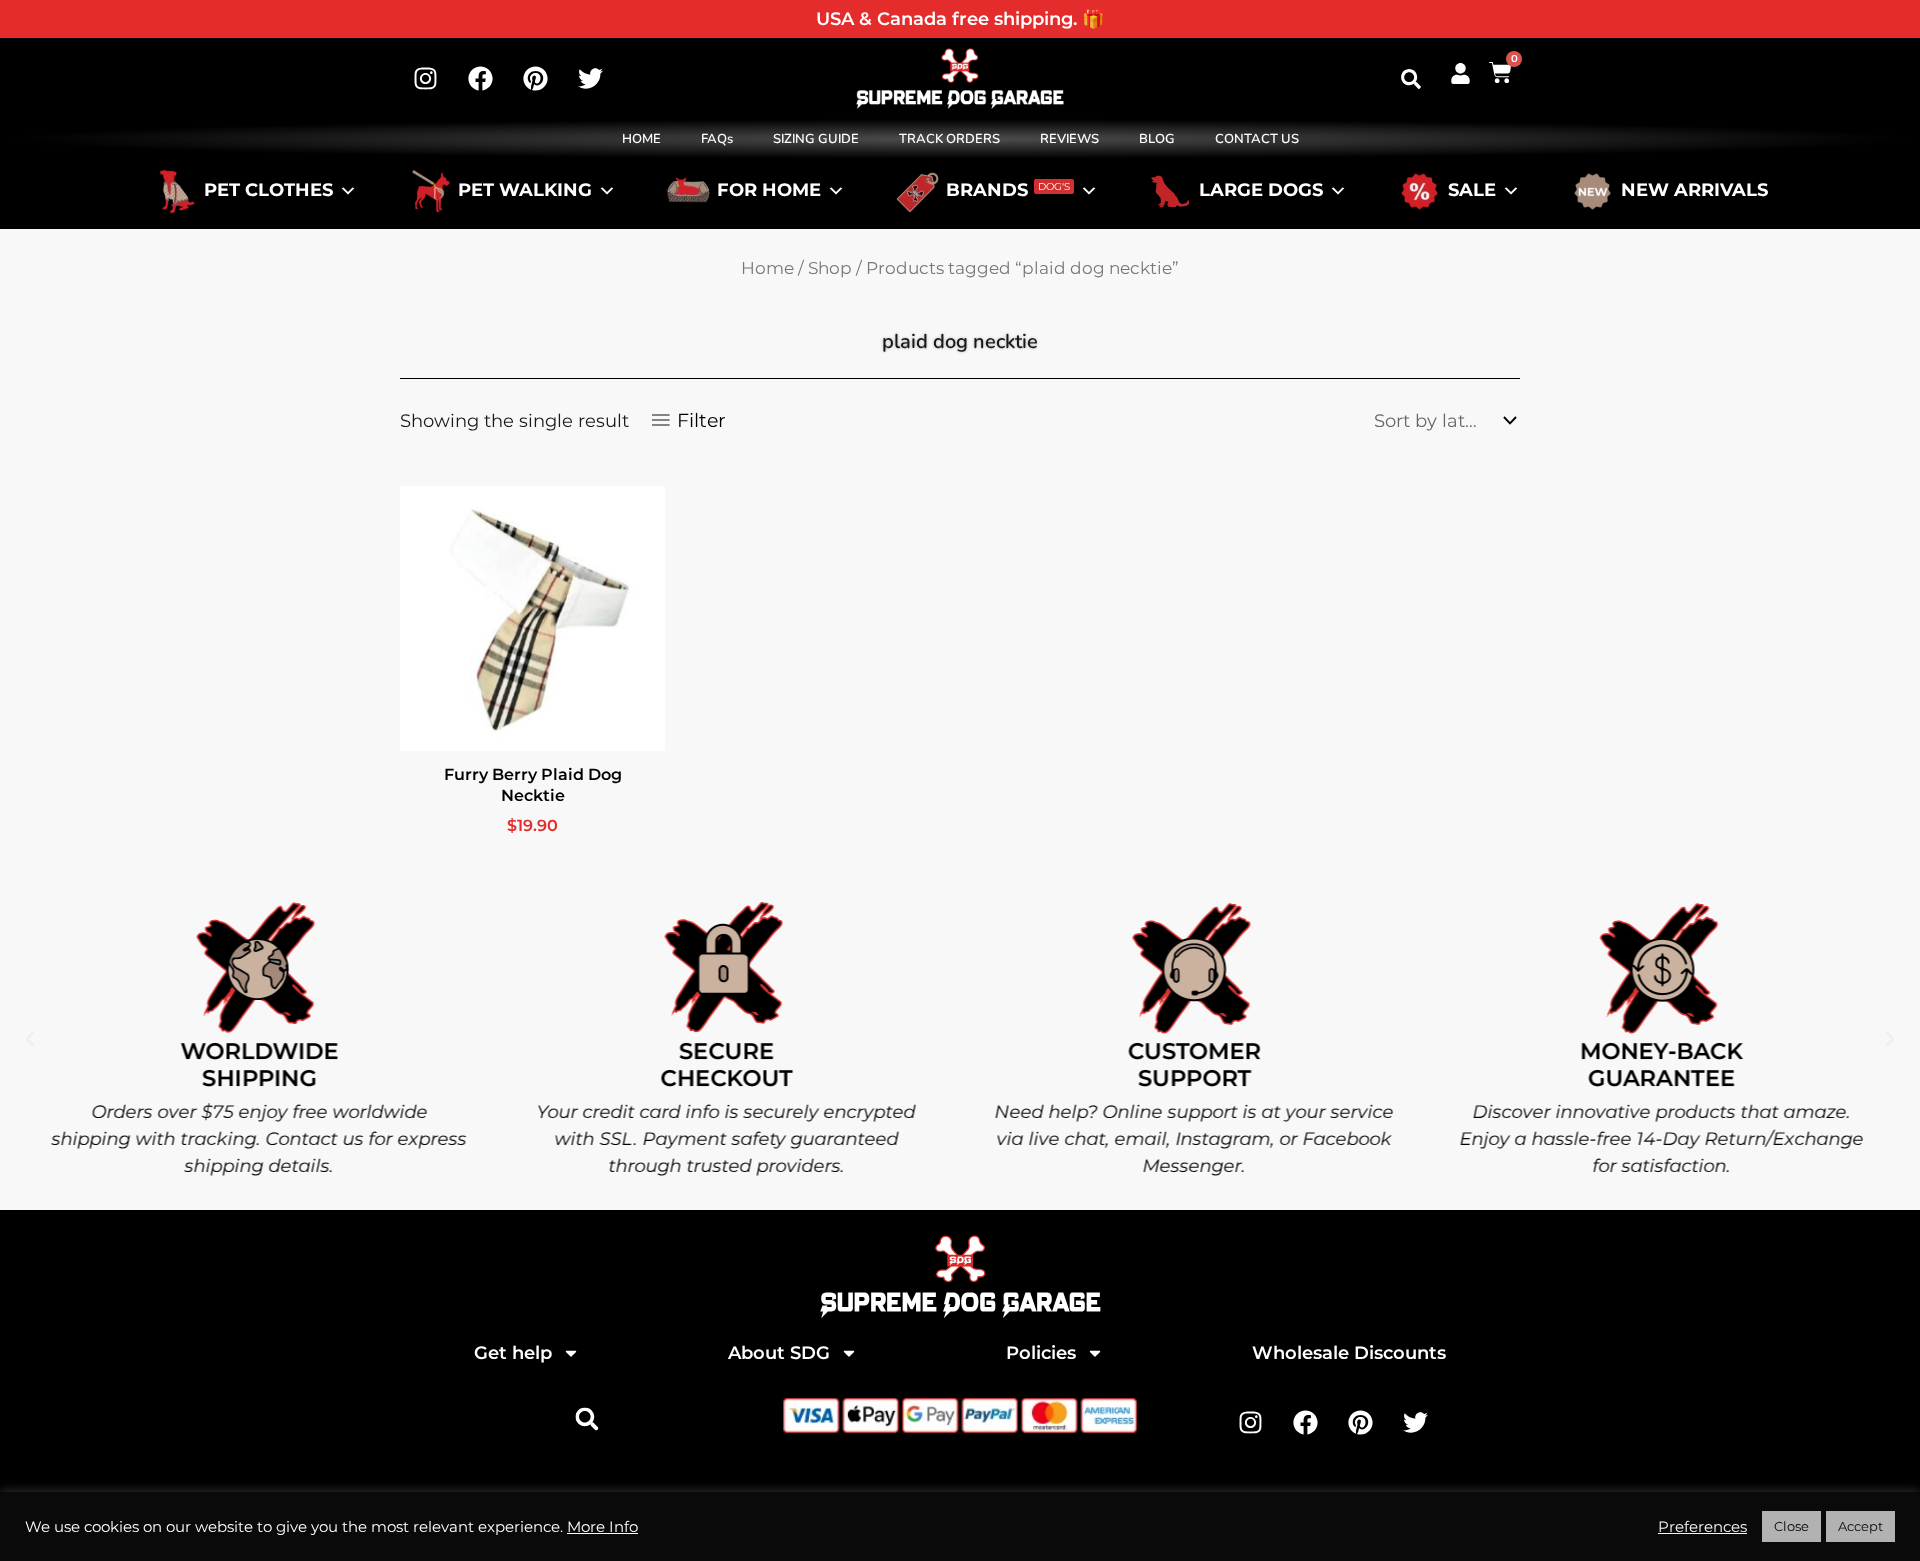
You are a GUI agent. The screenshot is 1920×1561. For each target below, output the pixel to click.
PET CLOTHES (268, 191)
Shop (830, 268)
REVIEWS (1069, 139)
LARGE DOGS (1261, 191)
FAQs (717, 139)
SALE (1472, 191)
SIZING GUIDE (816, 139)
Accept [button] (1860, 1526)
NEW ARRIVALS (1694, 191)
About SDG (779, 1353)
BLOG (1157, 139)
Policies (1041, 1353)
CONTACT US (1257, 139)
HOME (641, 139)
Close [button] (1791, 1526)
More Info (602, 1527)
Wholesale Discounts (1349, 1353)
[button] (1411, 79)
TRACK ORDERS (949, 139)
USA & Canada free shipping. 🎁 (960, 19)
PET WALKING (525, 191)
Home (767, 268)
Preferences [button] (1702, 1527)
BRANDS (1008, 191)
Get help (513, 1353)
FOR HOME (769, 191)
